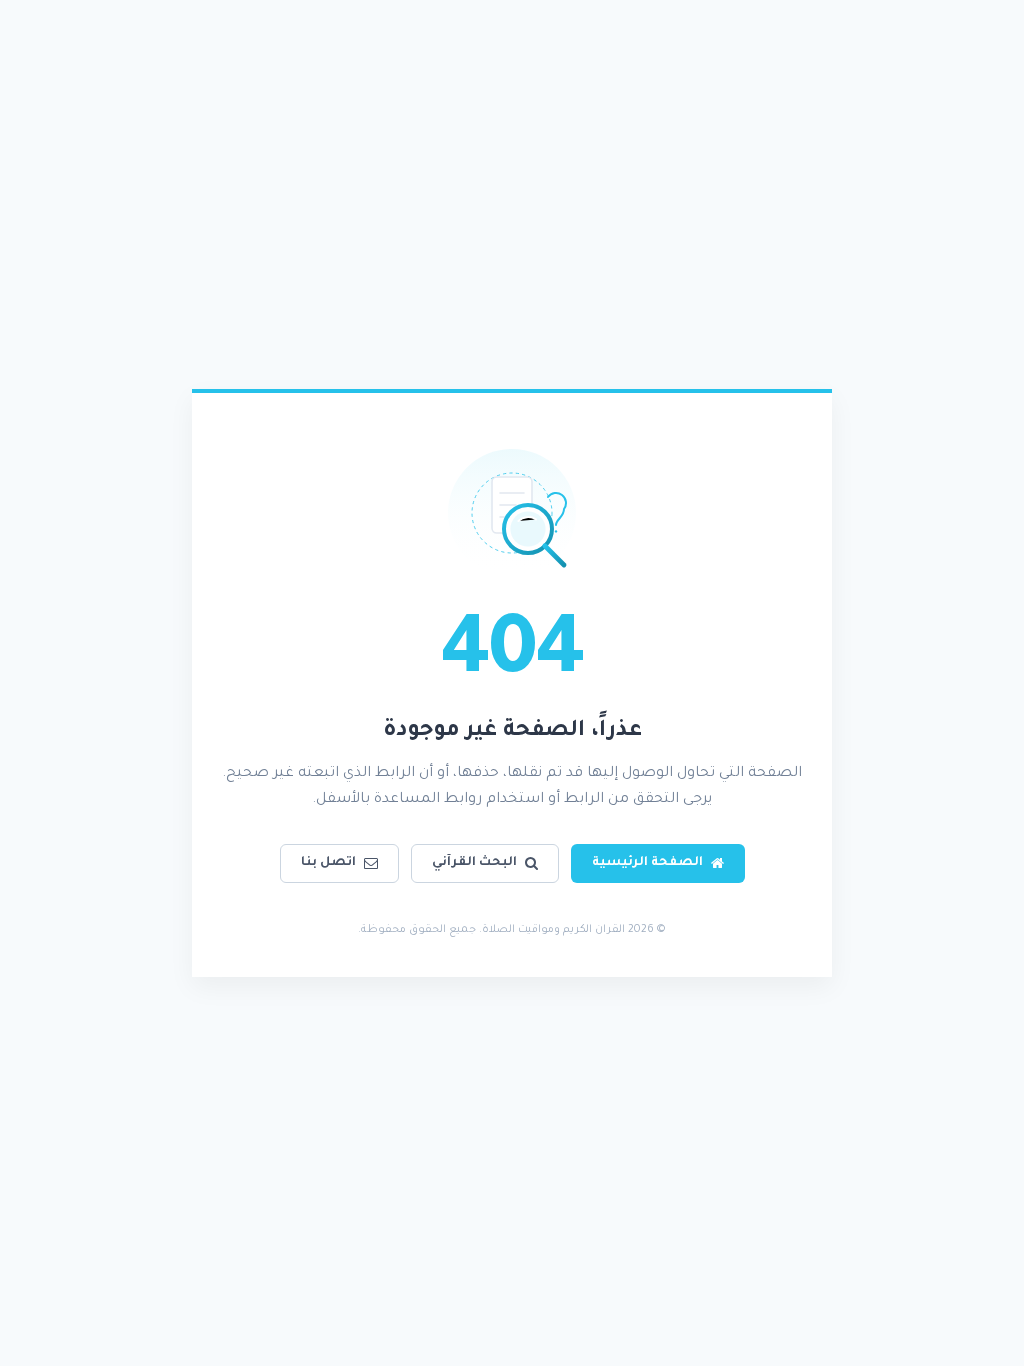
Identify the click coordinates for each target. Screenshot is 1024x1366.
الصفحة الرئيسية (647, 863)
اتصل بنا (328, 863)
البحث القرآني (474, 863)
